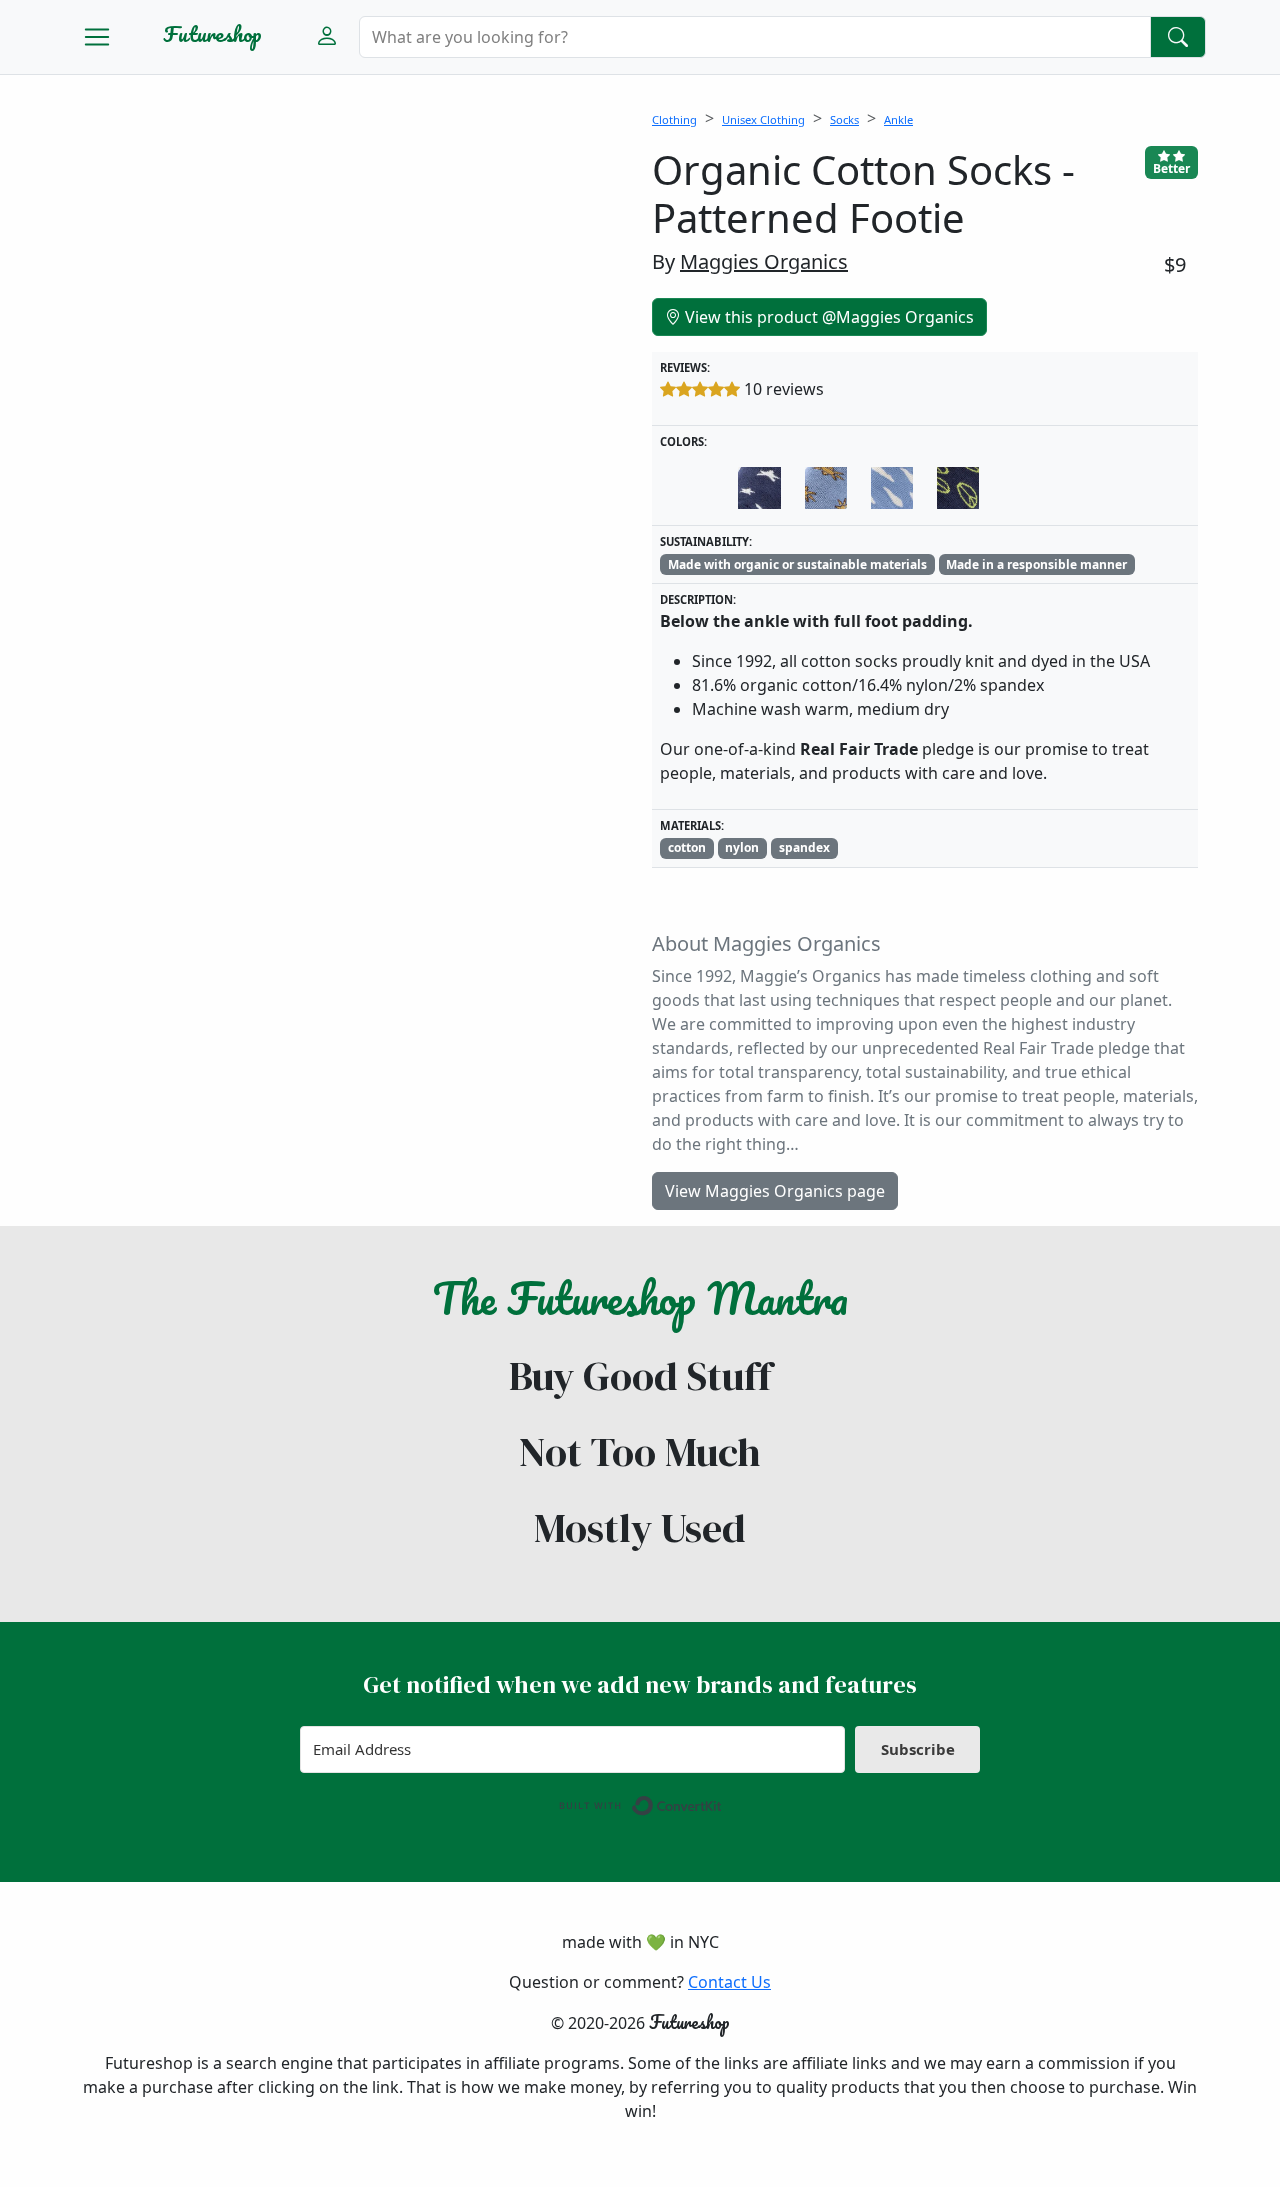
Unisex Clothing (763, 119)
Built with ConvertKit (722, 1801)
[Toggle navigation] (97, 37)
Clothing (674, 119)
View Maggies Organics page (775, 1191)
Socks (844, 119)
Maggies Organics (764, 261)
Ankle (898, 119)
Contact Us (729, 1982)
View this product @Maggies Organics (827, 317)
